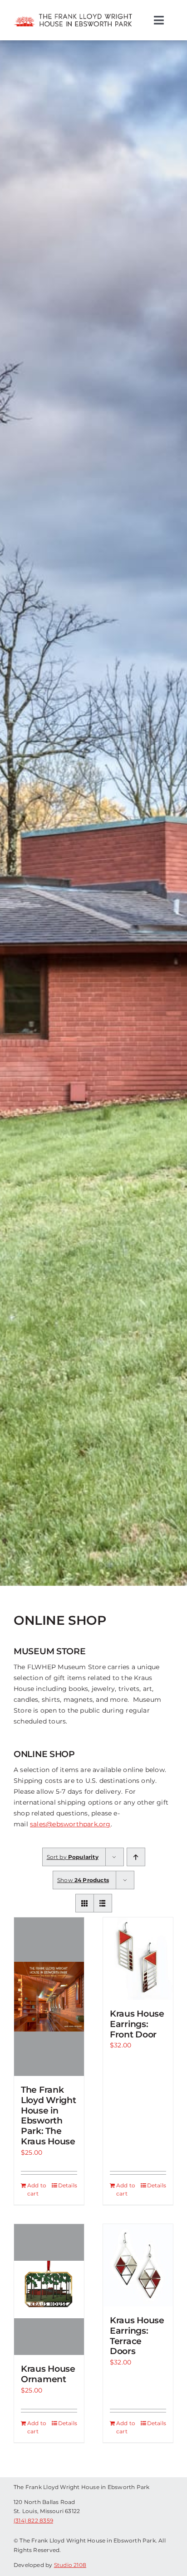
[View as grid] (85, 1903)
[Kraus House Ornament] (49, 2290)
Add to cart (37, 2189)
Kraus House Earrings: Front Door (137, 2024)
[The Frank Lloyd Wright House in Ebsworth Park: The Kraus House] (49, 1997)
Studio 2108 (70, 2565)
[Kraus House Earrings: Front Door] (138, 1959)
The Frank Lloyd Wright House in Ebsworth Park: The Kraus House (49, 2116)
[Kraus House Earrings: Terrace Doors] (138, 2265)
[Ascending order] (136, 1857)
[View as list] (103, 1903)
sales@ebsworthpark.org (70, 1824)
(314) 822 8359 (33, 2521)
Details (68, 2185)
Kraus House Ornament (48, 2374)
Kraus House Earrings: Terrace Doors (137, 2336)
